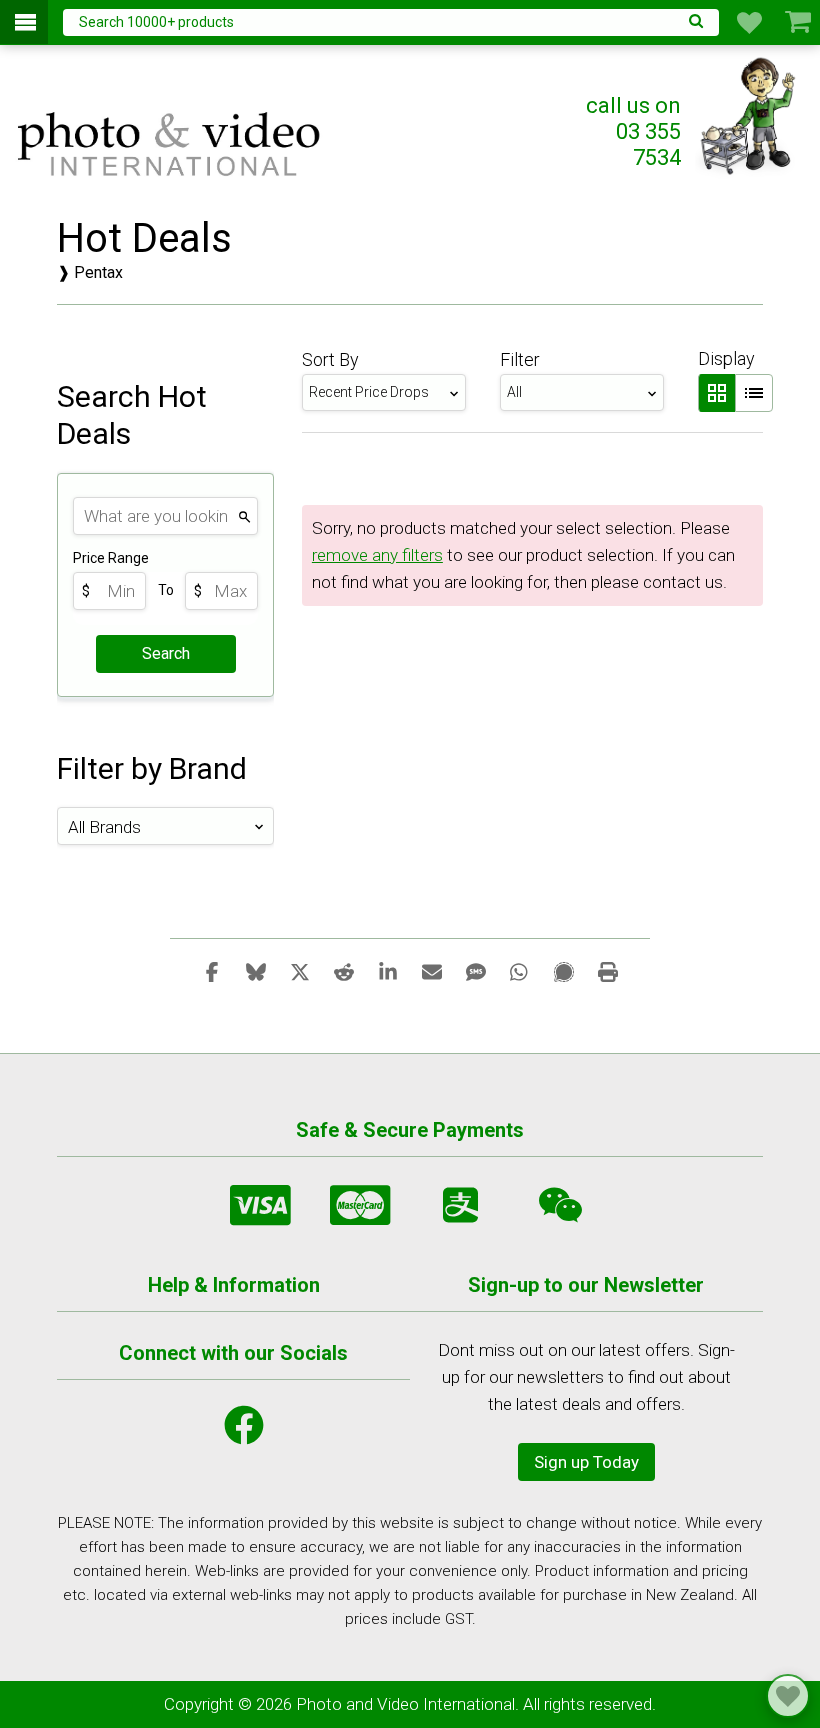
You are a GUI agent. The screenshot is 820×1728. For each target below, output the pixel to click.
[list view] (754, 393)
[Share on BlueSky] (256, 971)
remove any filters (377, 555)
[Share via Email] (432, 971)
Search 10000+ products (156, 22)
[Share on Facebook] (212, 971)
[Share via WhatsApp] (520, 971)
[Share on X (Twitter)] (300, 971)
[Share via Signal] (564, 971)
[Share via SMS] (476, 971)
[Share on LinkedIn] (388, 971)
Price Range (111, 558)
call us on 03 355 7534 (633, 131)
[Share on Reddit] (344, 971)
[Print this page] (608, 971)
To (166, 590)
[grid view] (716, 393)
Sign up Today (586, 1462)
